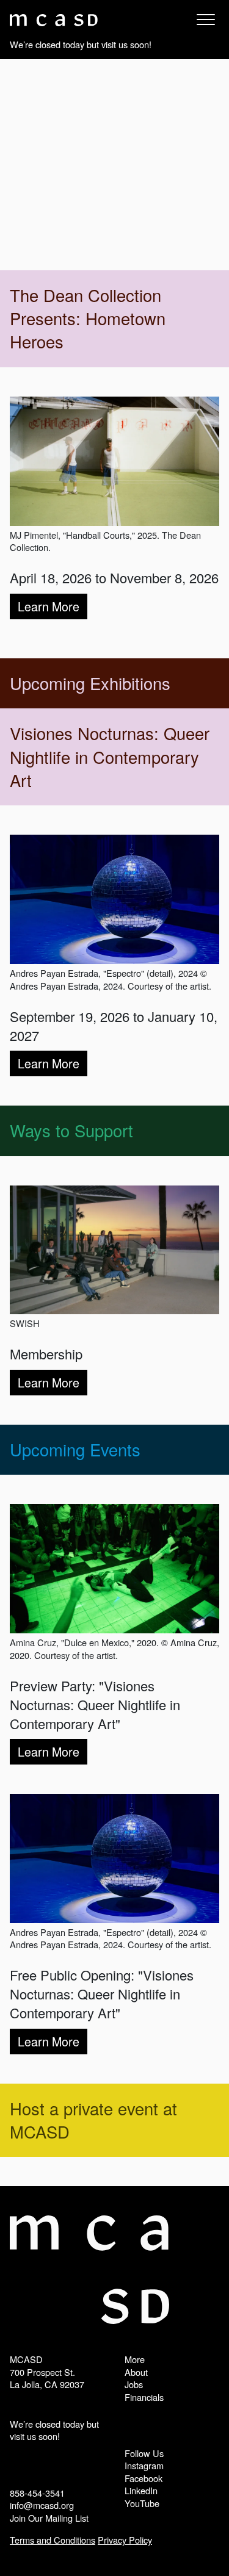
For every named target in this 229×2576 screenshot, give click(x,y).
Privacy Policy (125, 2540)
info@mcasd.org (42, 2505)
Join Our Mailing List (49, 2518)
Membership (46, 1354)
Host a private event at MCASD (93, 2120)
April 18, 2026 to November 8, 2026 (114, 577)
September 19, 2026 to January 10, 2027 (114, 1026)
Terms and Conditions (53, 2540)
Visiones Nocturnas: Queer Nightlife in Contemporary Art (110, 757)
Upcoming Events (75, 1449)
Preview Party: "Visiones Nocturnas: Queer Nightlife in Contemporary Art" (95, 1704)
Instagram (144, 2465)
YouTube (142, 2503)
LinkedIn (141, 2490)
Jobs (134, 2384)
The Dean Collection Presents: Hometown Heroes (88, 318)
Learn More (49, 606)
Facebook (144, 2478)
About (136, 2372)
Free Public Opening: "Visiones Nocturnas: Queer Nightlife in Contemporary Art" (102, 1994)
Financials (144, 2397)
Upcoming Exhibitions (90, 683)
